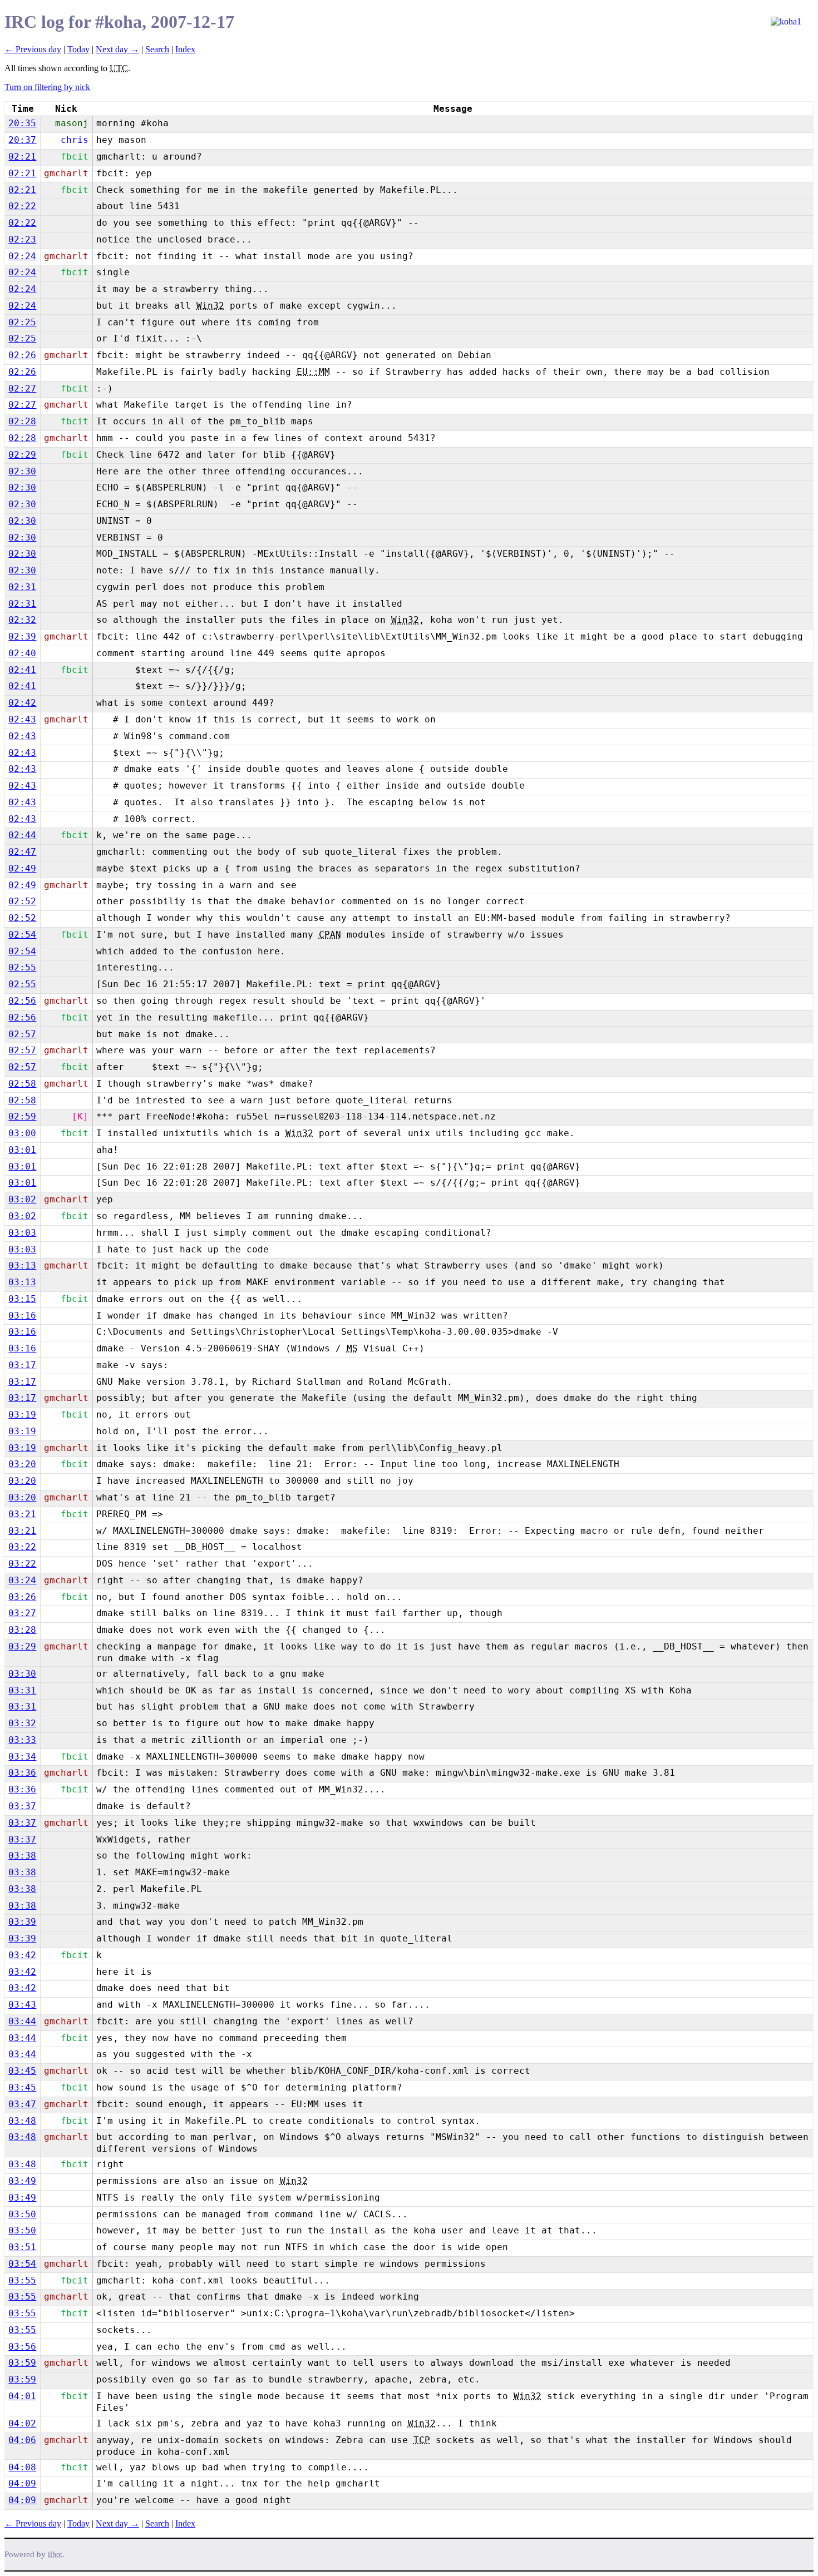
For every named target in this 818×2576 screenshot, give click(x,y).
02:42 (22, 703)
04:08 (22, 2467)
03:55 (22, 2280)
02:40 (22, 653)
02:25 (22, 322)
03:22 (22, 1547)
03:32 (22, 1723)
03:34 (22, 1757)
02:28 (22, 421)
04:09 (22, 2483)
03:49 (22, 2181)
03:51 (22, 2247)
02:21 (22, 157)
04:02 (22, 2423)
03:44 (22, 2021)
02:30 (22, 471)
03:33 (22, 1740)
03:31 (22, 1690)
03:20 (22, 1464)
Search (157, 49)
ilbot (55, 2555)
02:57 (22, 1034)
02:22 (22, 206)
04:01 (22, 2396)
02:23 (22, 239)
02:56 (22, 1001)
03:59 (22, 2363)
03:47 (22, 2104)
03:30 (22, 1674)
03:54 (22, 2264)
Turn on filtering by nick (47, 87)
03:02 (22, 1199)
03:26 (22, 1597)
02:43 (22, 719)
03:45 (22, 2071)
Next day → (117, 49)
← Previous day (33, 49)
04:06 (22, 2440)
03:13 (22, 1265)
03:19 (22, 1415)
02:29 (22, 455)
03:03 (22, 1233)
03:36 (22, 1773)
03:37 (22, 1806)
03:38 (22, 1856)
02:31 (22, 587)
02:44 (22, 835)
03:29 (22, 1646)
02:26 (22, 355)
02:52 (22, 901)
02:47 (22, 852)
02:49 (22, 868)
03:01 (22, 1150)
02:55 (22, 967)
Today (78, 49)
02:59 (22, 1116)
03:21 (22, 1514)
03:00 (22, 1133)
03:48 (22, 2121)
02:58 (22, 1084)
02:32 (22, 620)
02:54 (22, 935)
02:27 (22, 388)
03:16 (22, 1316)
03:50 (22, 2214)
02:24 (22, 256)
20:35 (22, 123)
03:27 (22, 1613)
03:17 (22, 1365)
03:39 (22, 1922)
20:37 (22, 140)
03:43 (22, 2005)
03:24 (22, 1580)
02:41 (22, 670)
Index (185, 49)
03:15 (22, 1299)
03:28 (22, 1630)
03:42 (22, 1955)
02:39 (22, 636)
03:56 (22, 2347)
